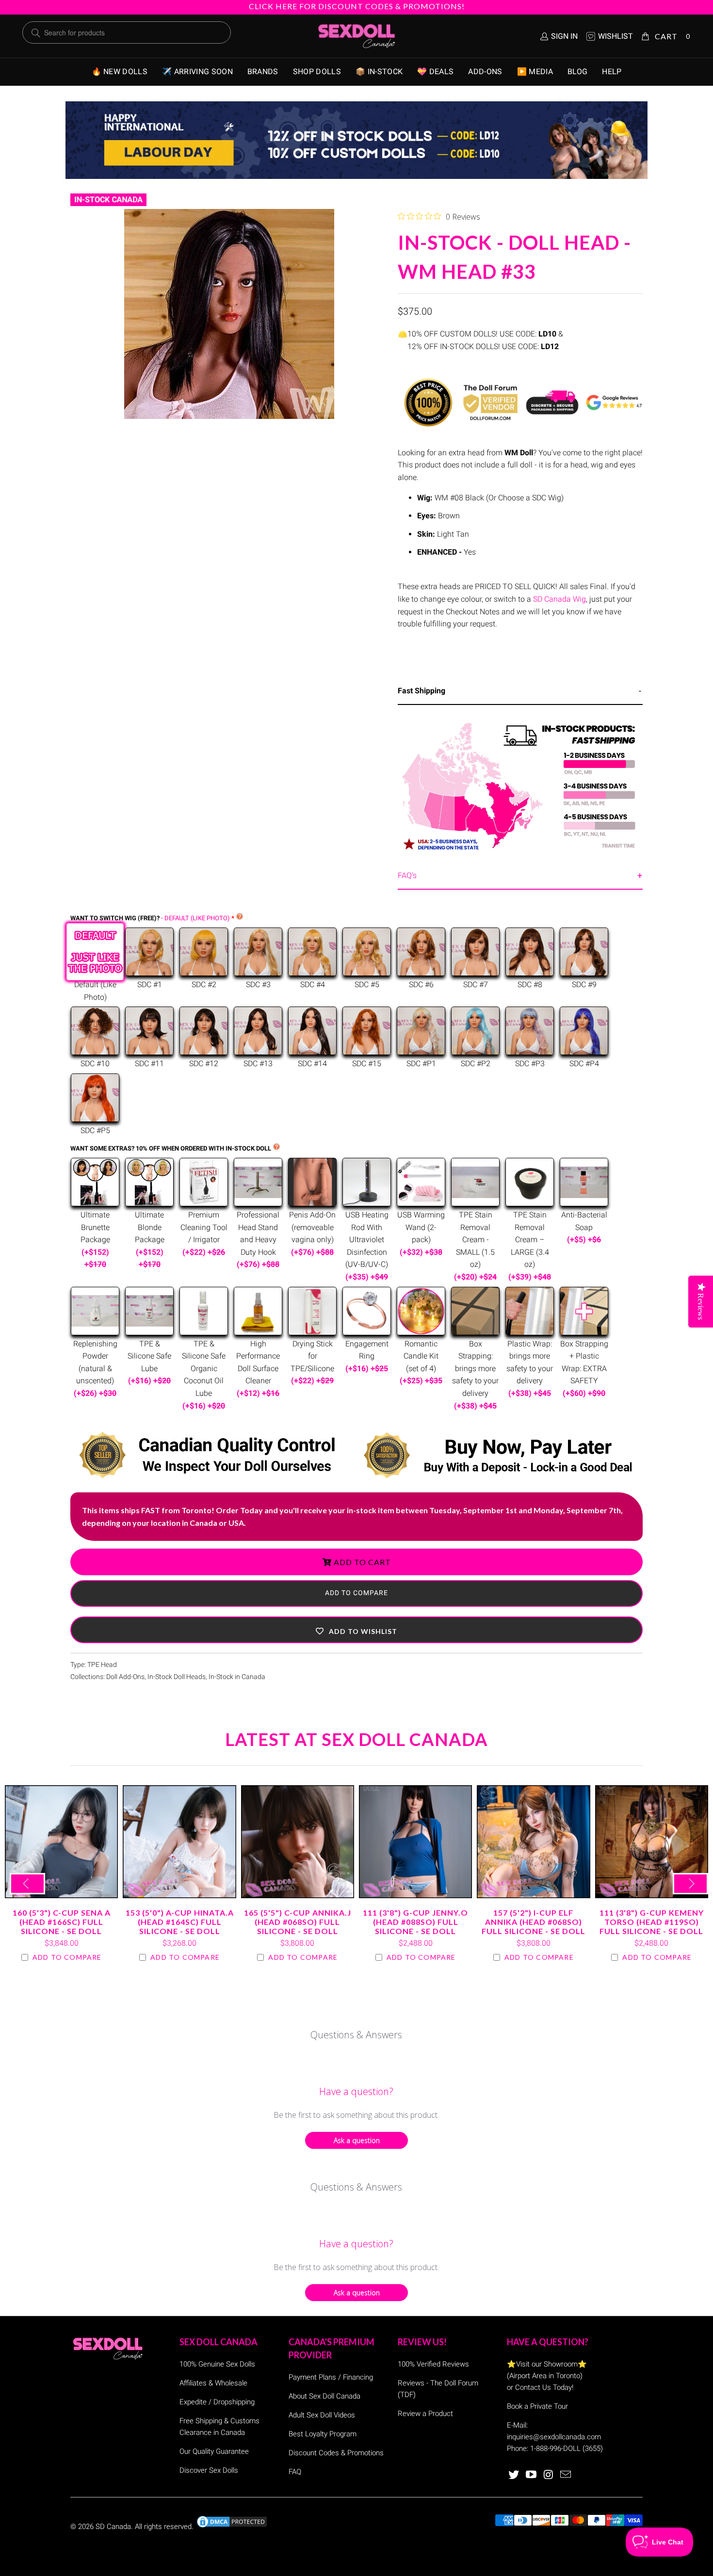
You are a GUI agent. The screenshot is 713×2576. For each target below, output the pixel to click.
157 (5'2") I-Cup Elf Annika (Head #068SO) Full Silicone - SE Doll (533, 1842)
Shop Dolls (317, 72)
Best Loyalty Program (323, 2434)
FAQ (295, 2472)
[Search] (36, 33)
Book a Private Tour (537, 2406)
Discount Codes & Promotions (336, 2453)
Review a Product (425, 2414)
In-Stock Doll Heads (177, 1677)
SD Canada (113, 2527)
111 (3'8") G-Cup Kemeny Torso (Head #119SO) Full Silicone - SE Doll (652, 1842)
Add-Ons (485, 72)
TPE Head (102, 1665)
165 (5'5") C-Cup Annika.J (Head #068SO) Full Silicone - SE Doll (298, 1842)
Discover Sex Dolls (209, 2470)
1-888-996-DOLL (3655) (567, 2448)
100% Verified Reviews (433, 2364)
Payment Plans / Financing (331, 2377)
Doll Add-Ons (125, 1677)
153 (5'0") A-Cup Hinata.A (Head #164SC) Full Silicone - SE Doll (179, 1842)
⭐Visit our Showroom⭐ (547, 2364)
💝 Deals (435, 72)
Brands (263, 72)
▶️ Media (535, 72)
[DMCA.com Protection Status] (232, 2527)
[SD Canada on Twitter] (514, 2475)
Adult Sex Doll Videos (322, 2415)
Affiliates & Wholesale (213, 2383)
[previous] (27, 1884)
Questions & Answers (356, 2035)
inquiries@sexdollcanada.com (554, 2437)
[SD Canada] (356, 36)
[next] (690, 1884)
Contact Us (533, 2387)
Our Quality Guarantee (214, 2451)
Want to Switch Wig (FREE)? (150, 918)
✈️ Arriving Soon (197, 72)
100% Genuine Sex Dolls (217, 2364)
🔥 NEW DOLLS (120, 72)
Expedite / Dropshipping (217, 2402)
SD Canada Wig (559, 599)
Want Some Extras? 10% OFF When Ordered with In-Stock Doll (171, 1148)
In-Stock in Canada (237, 1677)
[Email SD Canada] (566, 2475)
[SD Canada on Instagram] (549, 2475)
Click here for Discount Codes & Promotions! (357, 6)
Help (612, 72)
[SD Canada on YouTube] (532, 2475)
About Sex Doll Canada (324, 2396)
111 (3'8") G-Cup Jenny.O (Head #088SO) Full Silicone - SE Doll (415, 1842)
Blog (577, 72)
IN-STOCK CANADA (108, 200)
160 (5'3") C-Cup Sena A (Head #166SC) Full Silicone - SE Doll (61, 1842)
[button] (356, 1630)
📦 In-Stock (379, 72)
